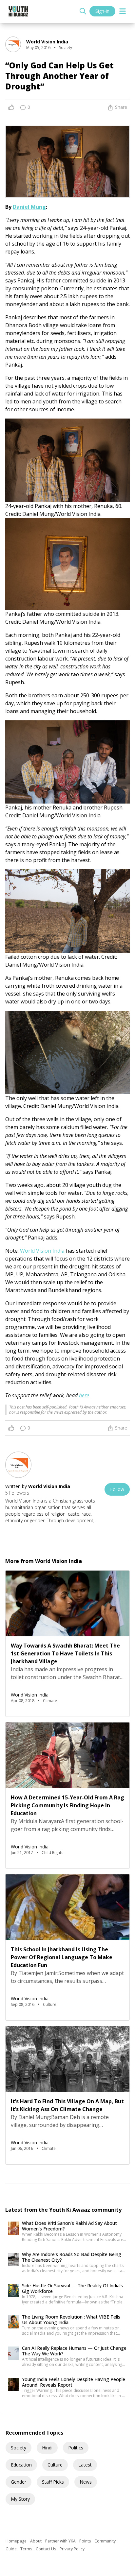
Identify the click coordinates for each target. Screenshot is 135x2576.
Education (21, 2465)
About (36, 2541)
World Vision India (42, 1251)
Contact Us (46, 2549)
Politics (76, 2448)
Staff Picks (53, 2482)
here (84, 1395)
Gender (19, 2482)
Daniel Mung (29, 207)
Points (86, 2541)
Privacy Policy (72, 2549)
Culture (55, 2465)
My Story (20, 2499)
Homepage (17, 2541)
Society (19, 2448)
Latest (85, 2465)
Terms (27, 2549)
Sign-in (102, 11)
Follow (117, 1489)
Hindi (47, 2448)
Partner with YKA (61, 2541)
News (86, 2482)
